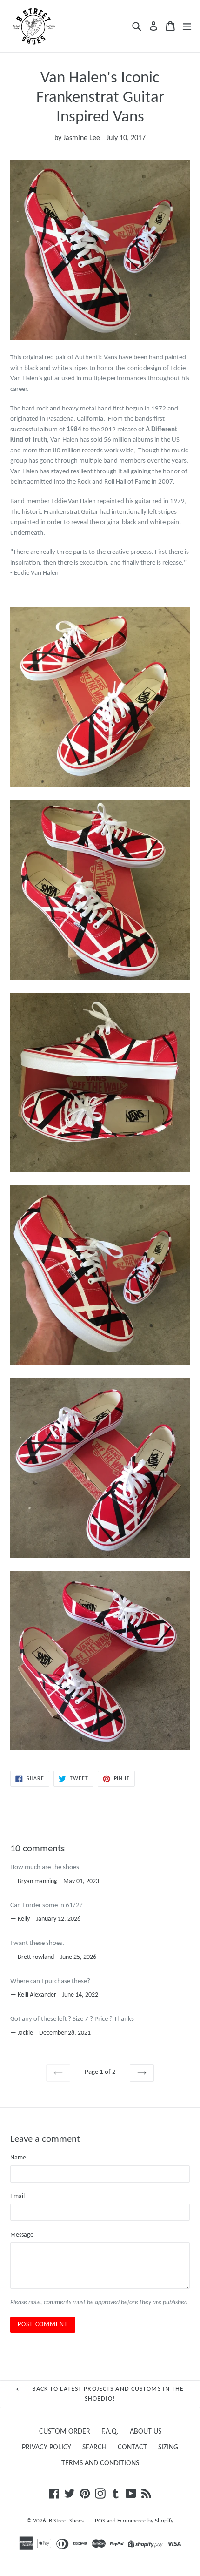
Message (22, 2235)
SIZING (168, 2448)
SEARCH (94, 2448)
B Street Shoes (66, 2521)
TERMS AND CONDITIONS (100, 2463)
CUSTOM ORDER (65, 2432)
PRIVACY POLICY (47, 2448)
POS (100, 2521)
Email (17, 2196)
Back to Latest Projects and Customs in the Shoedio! (107, 2394)
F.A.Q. (110, 2432)
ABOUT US (146, 2432)
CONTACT (132, 2448)
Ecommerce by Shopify (145, 2521)
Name (18, 2158)
